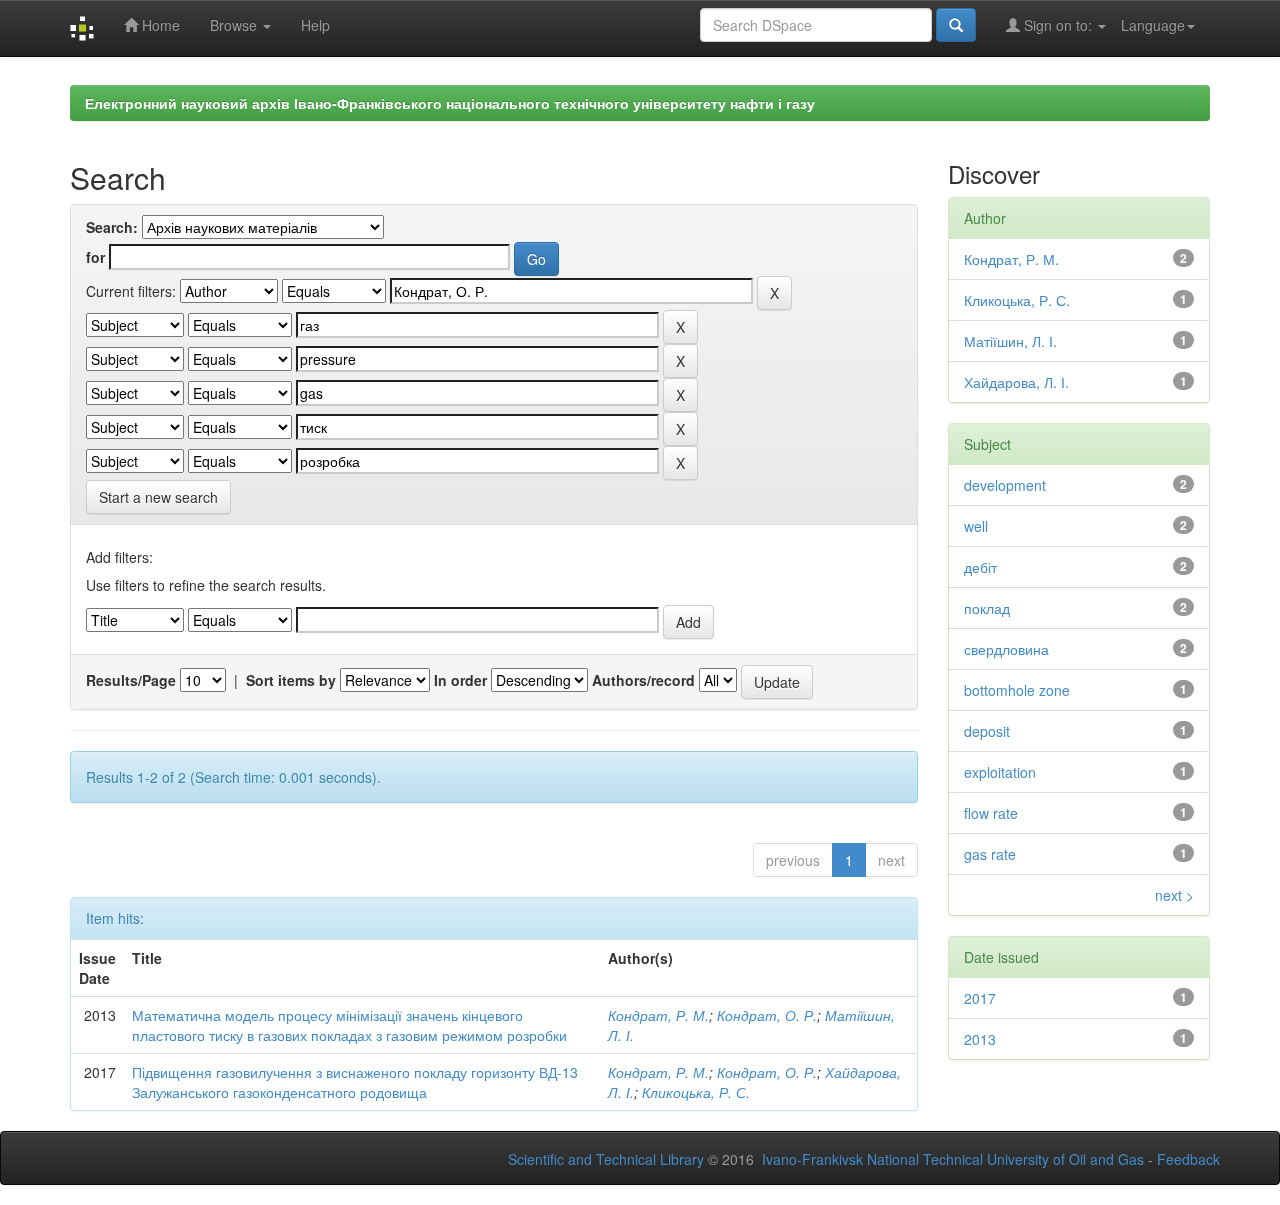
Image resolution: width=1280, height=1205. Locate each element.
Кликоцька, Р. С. (696, 1092)
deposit (987, 731)
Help (315, 25)
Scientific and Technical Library (606, 1159)
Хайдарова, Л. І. (1016, 382)
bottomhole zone (1017, 690)
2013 (980, 1039)
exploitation (1000, 772)
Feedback (1188, 1159)
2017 (980, 998)
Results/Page (131, 680)
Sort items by (291, 680)
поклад (987, 608)
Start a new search (158, 497)
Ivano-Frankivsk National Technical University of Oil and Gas (953, 1159)
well (976, 526)
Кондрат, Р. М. (658, 1015)
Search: (112, 227)
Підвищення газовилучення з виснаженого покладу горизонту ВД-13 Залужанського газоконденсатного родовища (355, 1082)
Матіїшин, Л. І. (1010, 341)
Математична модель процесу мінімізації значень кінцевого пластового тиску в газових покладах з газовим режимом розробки (349, 1025)
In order (460, 680)
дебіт (980, 567)
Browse (235, 25)
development (1005, 485)
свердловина (1006, 649)
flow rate (991, 813)
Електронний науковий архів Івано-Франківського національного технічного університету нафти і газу (450, 103)
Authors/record (643, 680)
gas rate (990, 854)
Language (1153, 25)
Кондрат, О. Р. (767, 1015)
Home (159, 25)
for (95, 257)
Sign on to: (1058, 25)
